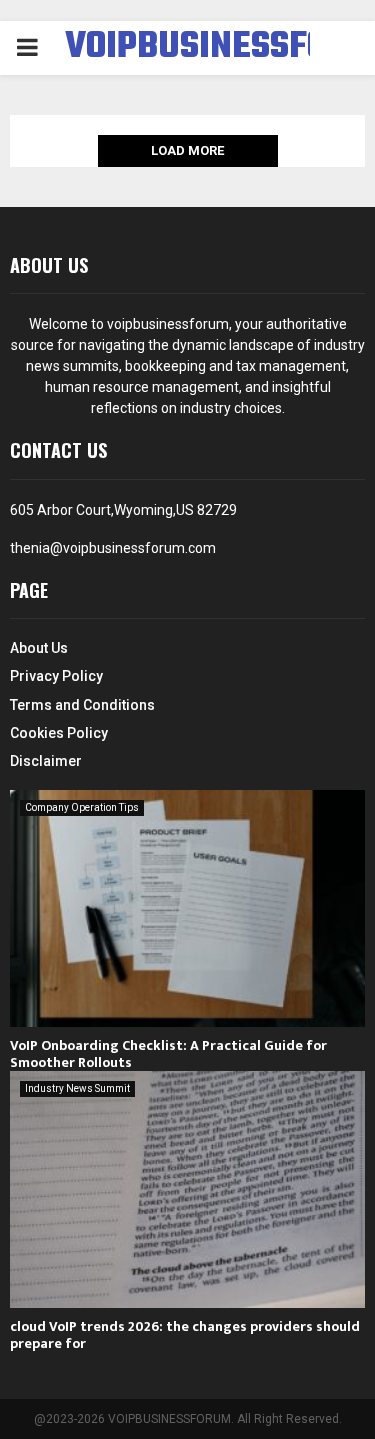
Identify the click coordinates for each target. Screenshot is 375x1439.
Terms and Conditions (82, 705)
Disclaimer (46, 761)
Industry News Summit (77, 1088)
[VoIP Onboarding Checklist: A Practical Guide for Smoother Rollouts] (187, 908)
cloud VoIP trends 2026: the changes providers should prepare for (185, 1335)
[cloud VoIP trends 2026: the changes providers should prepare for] (187, 1189)
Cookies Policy (59, 733)
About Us (39, 648)
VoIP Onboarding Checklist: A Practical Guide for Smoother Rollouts (168, 1054)
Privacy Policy (56, 676)
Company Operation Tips (82, 807)
